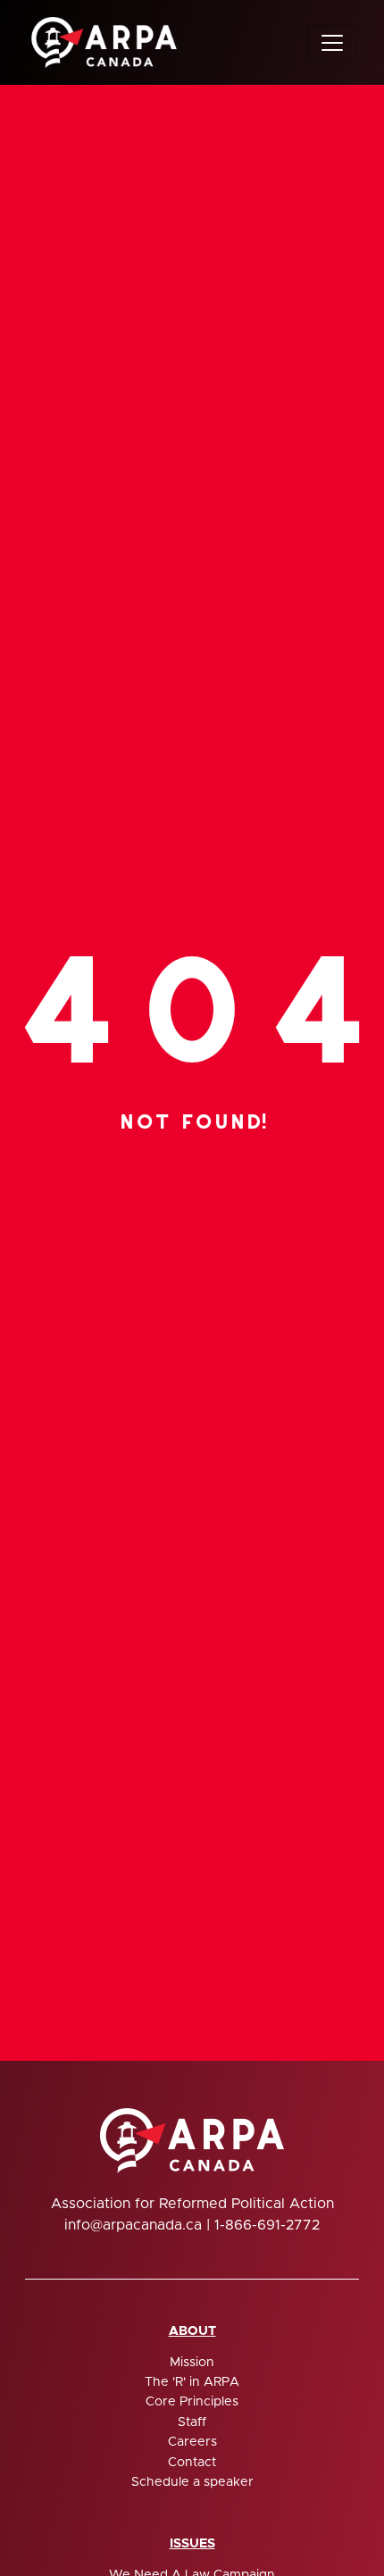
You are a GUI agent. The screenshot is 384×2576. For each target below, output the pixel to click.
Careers (192, 2442)
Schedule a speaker (192, 2482)
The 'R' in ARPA (192, 2382)
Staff (192, 2422)
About (192, 2331)
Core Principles (192, 2402)
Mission (192, 2363)
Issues (192, 2544)
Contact (192, 2463)
